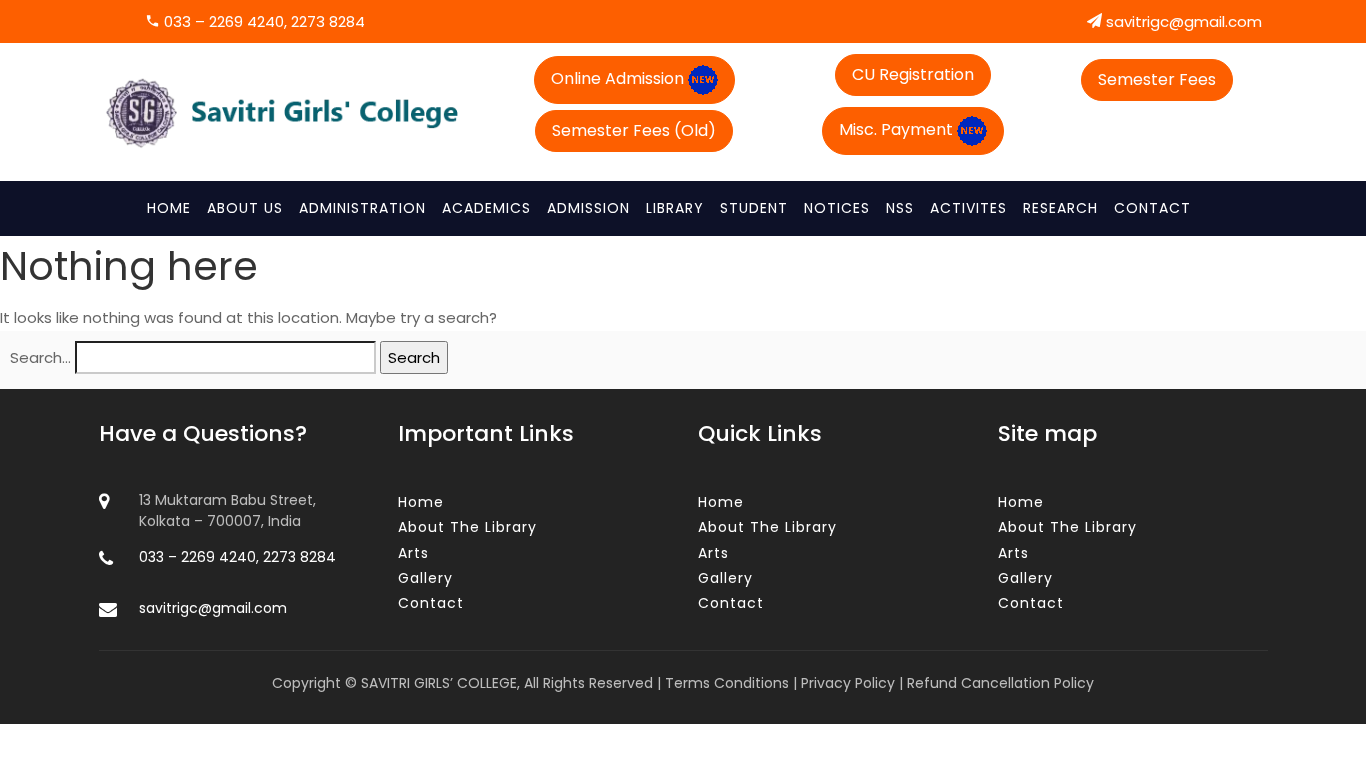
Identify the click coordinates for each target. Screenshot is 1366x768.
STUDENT (754, 208)
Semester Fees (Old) (634, 130)
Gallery (425, 578)
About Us (245, 208)
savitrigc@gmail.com (1182, 21)
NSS (900, 208)
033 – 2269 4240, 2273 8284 (262, 21)
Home (169, 208)
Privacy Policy (848, 683)
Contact (1152, 208)
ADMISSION (588, 208)
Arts (413, 553)
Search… (40, 357)
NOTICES (837, 208)
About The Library (467, 527)
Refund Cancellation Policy (1000, 683)
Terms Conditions (727, 683)
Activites (968, 208)
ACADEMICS (486, 208)
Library (675, 208)
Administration (362, 208)
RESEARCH (1060, 208)
